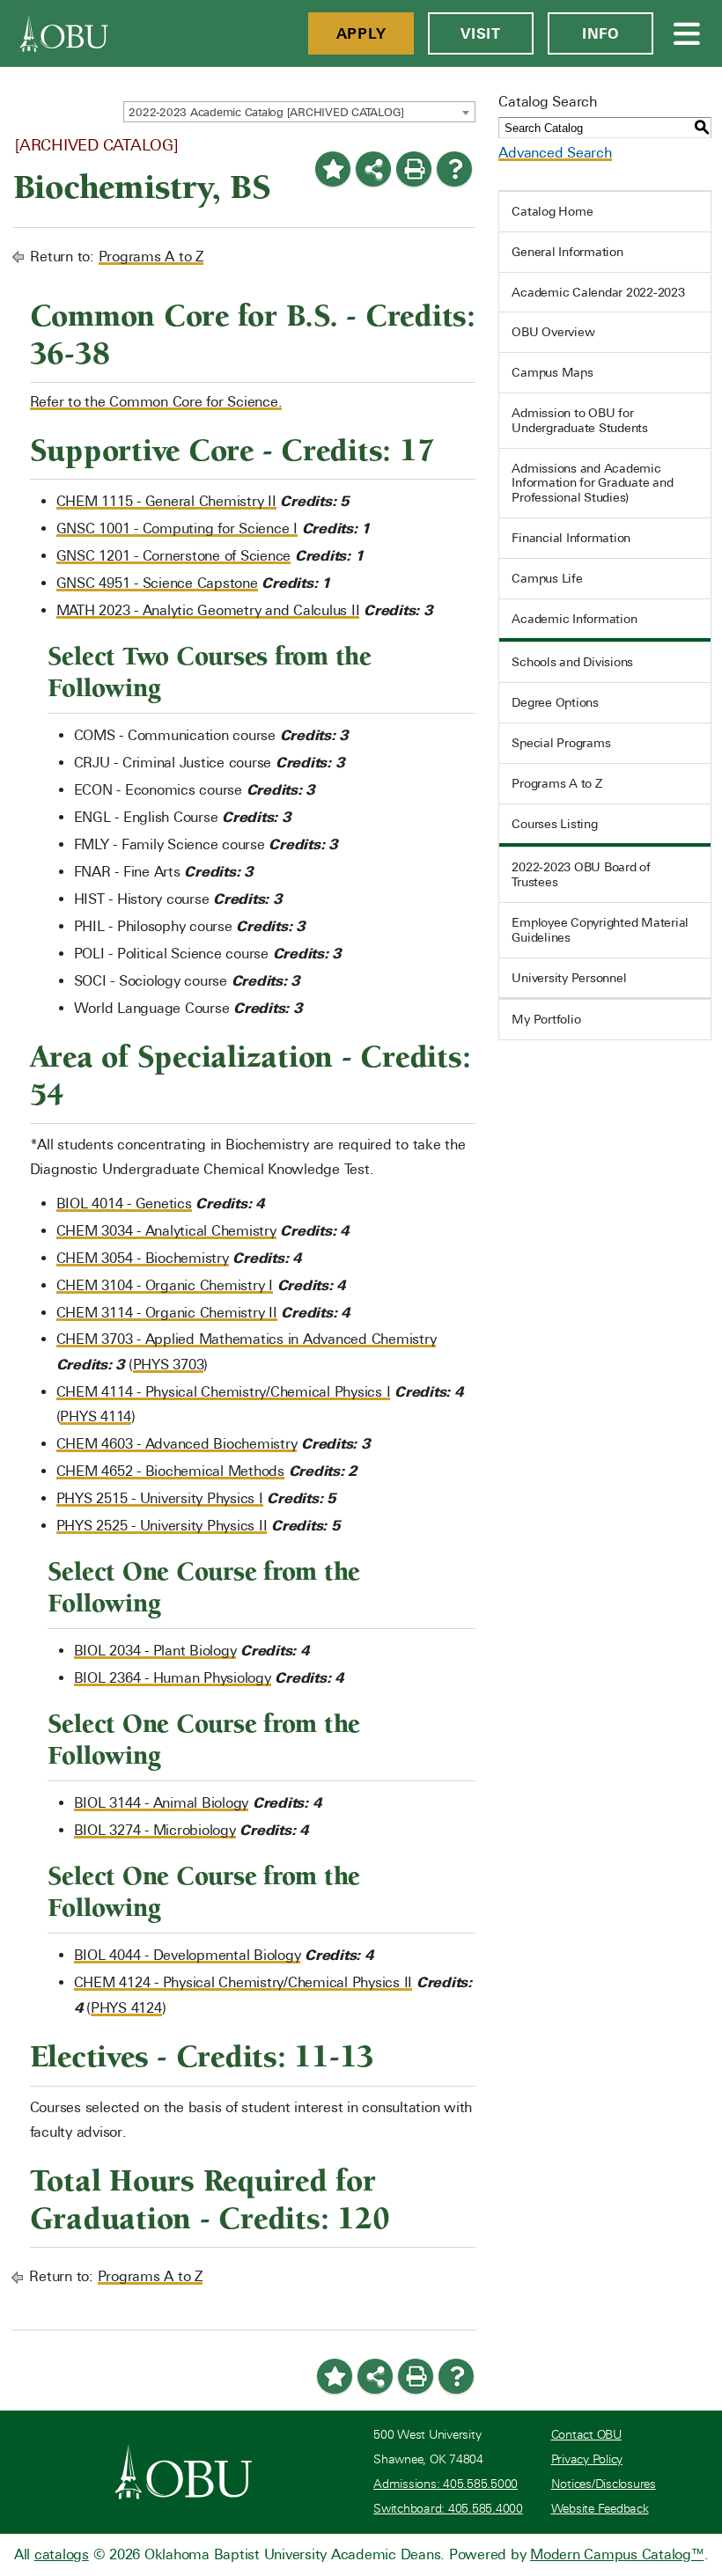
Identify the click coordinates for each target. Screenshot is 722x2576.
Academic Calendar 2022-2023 (598, 292)
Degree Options (555, 702)
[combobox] (299, 112)
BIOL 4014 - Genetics (124, 1204)
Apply (361, 33)
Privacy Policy (587, 2459)
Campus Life (547, 578)
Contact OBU (586, 2435)
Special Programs (561, 743)
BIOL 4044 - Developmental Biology (188, 1955)
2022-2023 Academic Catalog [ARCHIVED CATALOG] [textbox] (266, 112)
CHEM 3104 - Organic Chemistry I (165, 1285)
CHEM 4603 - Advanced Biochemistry (177, 1444)
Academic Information (574, 619)
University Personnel (569, 978)
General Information (567, 252)
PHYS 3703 (169, 1365)
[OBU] (64, 33)
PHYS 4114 (96, 1416)
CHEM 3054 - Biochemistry (143, 1258)
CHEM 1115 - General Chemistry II (166, 501)
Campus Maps (552, 372)
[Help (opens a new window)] (454, 169)
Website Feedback (600, 2509)
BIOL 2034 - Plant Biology (155, 1651)
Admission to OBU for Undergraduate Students (580, 420)
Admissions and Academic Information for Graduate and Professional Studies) (592, 483)
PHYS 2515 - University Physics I (160, 1498)
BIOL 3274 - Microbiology (155, 1830)
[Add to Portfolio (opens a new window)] (333, 169)
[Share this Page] (373, 169)
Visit (481, 33)
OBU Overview (553, 332)
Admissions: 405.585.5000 (446, 2484)
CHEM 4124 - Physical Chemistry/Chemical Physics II (243, 1982)
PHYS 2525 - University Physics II (162, 1526)
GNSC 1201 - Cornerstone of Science (174, 556)
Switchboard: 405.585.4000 (448, 2509)
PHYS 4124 (126, 2008)
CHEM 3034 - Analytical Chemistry (166, 1231)
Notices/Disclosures (604, 2484)
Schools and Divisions (572, 662)
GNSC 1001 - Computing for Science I (177, 528)
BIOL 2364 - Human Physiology (173, 1678)
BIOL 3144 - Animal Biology (162, 1803)
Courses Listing (554, 824)
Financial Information (571, 538)
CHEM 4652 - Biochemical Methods (170, 1471)
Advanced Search (555, 153)
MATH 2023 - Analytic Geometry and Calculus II (208, 610)
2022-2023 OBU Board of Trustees (581, 874)
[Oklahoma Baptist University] (184, 2471)
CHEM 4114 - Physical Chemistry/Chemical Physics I (224, 1392)
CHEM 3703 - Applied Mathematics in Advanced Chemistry (247, 1339)
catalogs (62, 2554)
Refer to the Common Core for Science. (156, 402)
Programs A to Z (151, 257)
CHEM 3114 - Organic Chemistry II (167, 1313)
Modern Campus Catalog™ (617, 2554)
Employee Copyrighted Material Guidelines (600, 930)
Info (600, 33)
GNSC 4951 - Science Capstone (157, 583)
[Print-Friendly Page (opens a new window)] (414, 169)
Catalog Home (552, 211)
